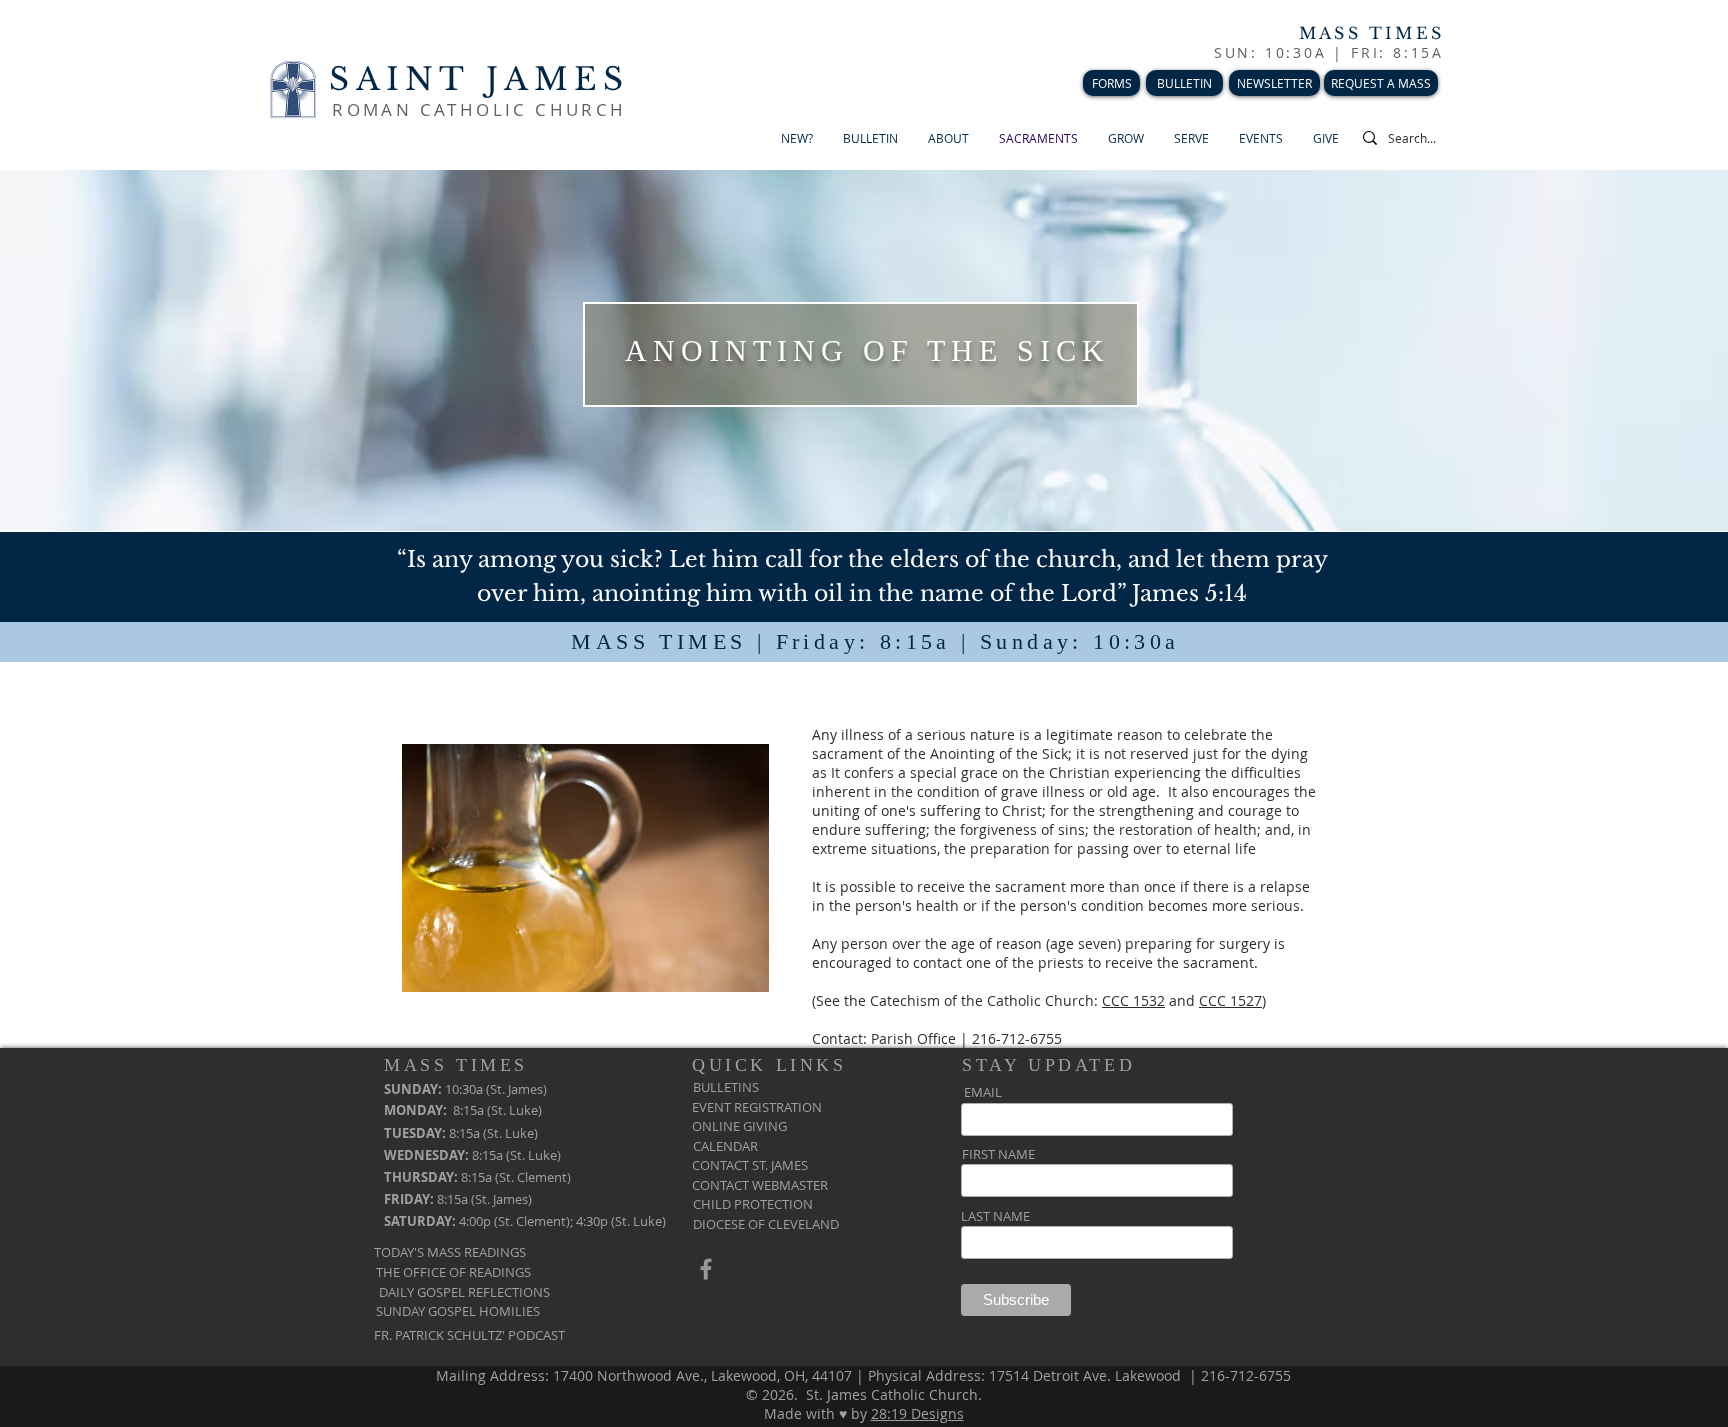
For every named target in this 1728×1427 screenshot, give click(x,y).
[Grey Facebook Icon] (706, 1269)
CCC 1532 (1133, 1000)
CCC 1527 (1230, 1000)
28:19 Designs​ (917, 1413)
